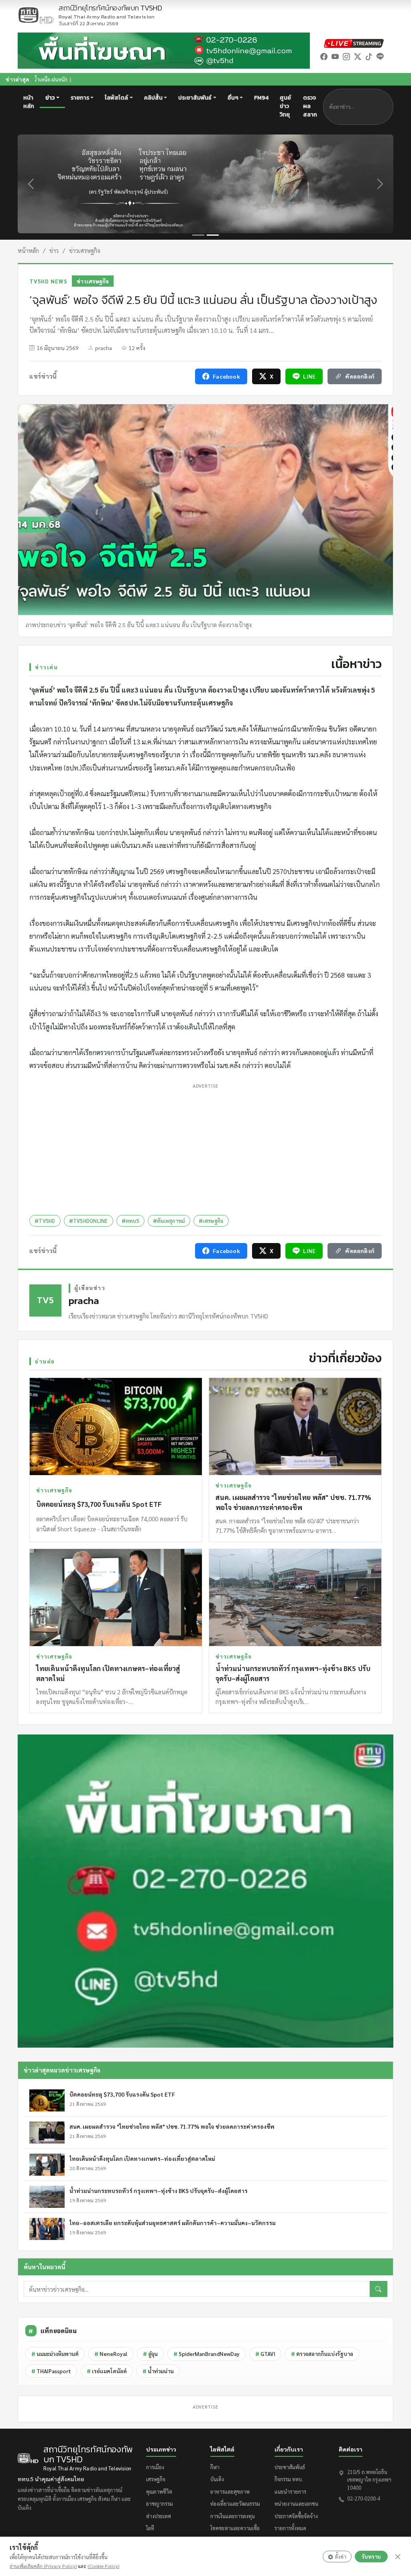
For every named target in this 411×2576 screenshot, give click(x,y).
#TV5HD (45, 1221)
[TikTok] (369, 56)
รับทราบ (371, 2557)
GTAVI (265, 2354)
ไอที (150, 2528)
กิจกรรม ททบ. (289, 2479)
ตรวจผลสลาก (310, 106)
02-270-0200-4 (364, 2498)
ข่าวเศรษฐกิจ (85, 250)
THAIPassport (51, 2371)
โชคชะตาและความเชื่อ (235, 2528)
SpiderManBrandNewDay (207, 2354)
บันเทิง (217, 2479)
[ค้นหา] (378, 2289)
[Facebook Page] (324, 56)
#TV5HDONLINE (89, 1221)
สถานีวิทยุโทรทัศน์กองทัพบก (110, 12)
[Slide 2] (213, 235)
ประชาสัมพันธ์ (290, 2467)
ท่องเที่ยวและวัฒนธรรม (235, 2504)
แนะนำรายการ (290, 2491)
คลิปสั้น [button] (153, 98)
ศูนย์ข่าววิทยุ (285, 106)
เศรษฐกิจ (156, 2479)
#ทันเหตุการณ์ (169, 1221)
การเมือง (155, 2467)
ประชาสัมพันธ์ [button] (195, 98)
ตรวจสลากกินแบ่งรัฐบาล (322, 2354)
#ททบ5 (130, 1221)
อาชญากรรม (160, 2504)
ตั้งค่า (341, 2557)
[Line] (380, 56)
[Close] (398, 2557)
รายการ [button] (80, 98)
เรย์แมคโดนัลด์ (107, 2371)
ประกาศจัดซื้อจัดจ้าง (296, 2516)
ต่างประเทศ (159, 2516)
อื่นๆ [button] (233, 98)
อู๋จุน (150, 2354)
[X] (358, 56)
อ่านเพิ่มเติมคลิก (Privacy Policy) (43, 2566)
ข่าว (54, 250)
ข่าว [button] (50, 98)
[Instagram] (346, 56)
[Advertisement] (205, 1147)
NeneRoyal (111, 2354)
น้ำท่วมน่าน (158, 2371)
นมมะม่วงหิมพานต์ (55, 2354)
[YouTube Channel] (335, 56)
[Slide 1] (198, 235)
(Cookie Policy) (103, 2566)
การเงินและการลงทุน (233, 2516)
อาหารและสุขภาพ (230, 2491)
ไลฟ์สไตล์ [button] (116, 98)
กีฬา (215, 2467)
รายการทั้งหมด (290, 2528)
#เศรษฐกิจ (211, 1221)
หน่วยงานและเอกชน (296, 2504)
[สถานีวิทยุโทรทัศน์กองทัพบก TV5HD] (36, 15)
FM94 (261, 98)
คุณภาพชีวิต (159, 2491)
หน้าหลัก (29, 102)
